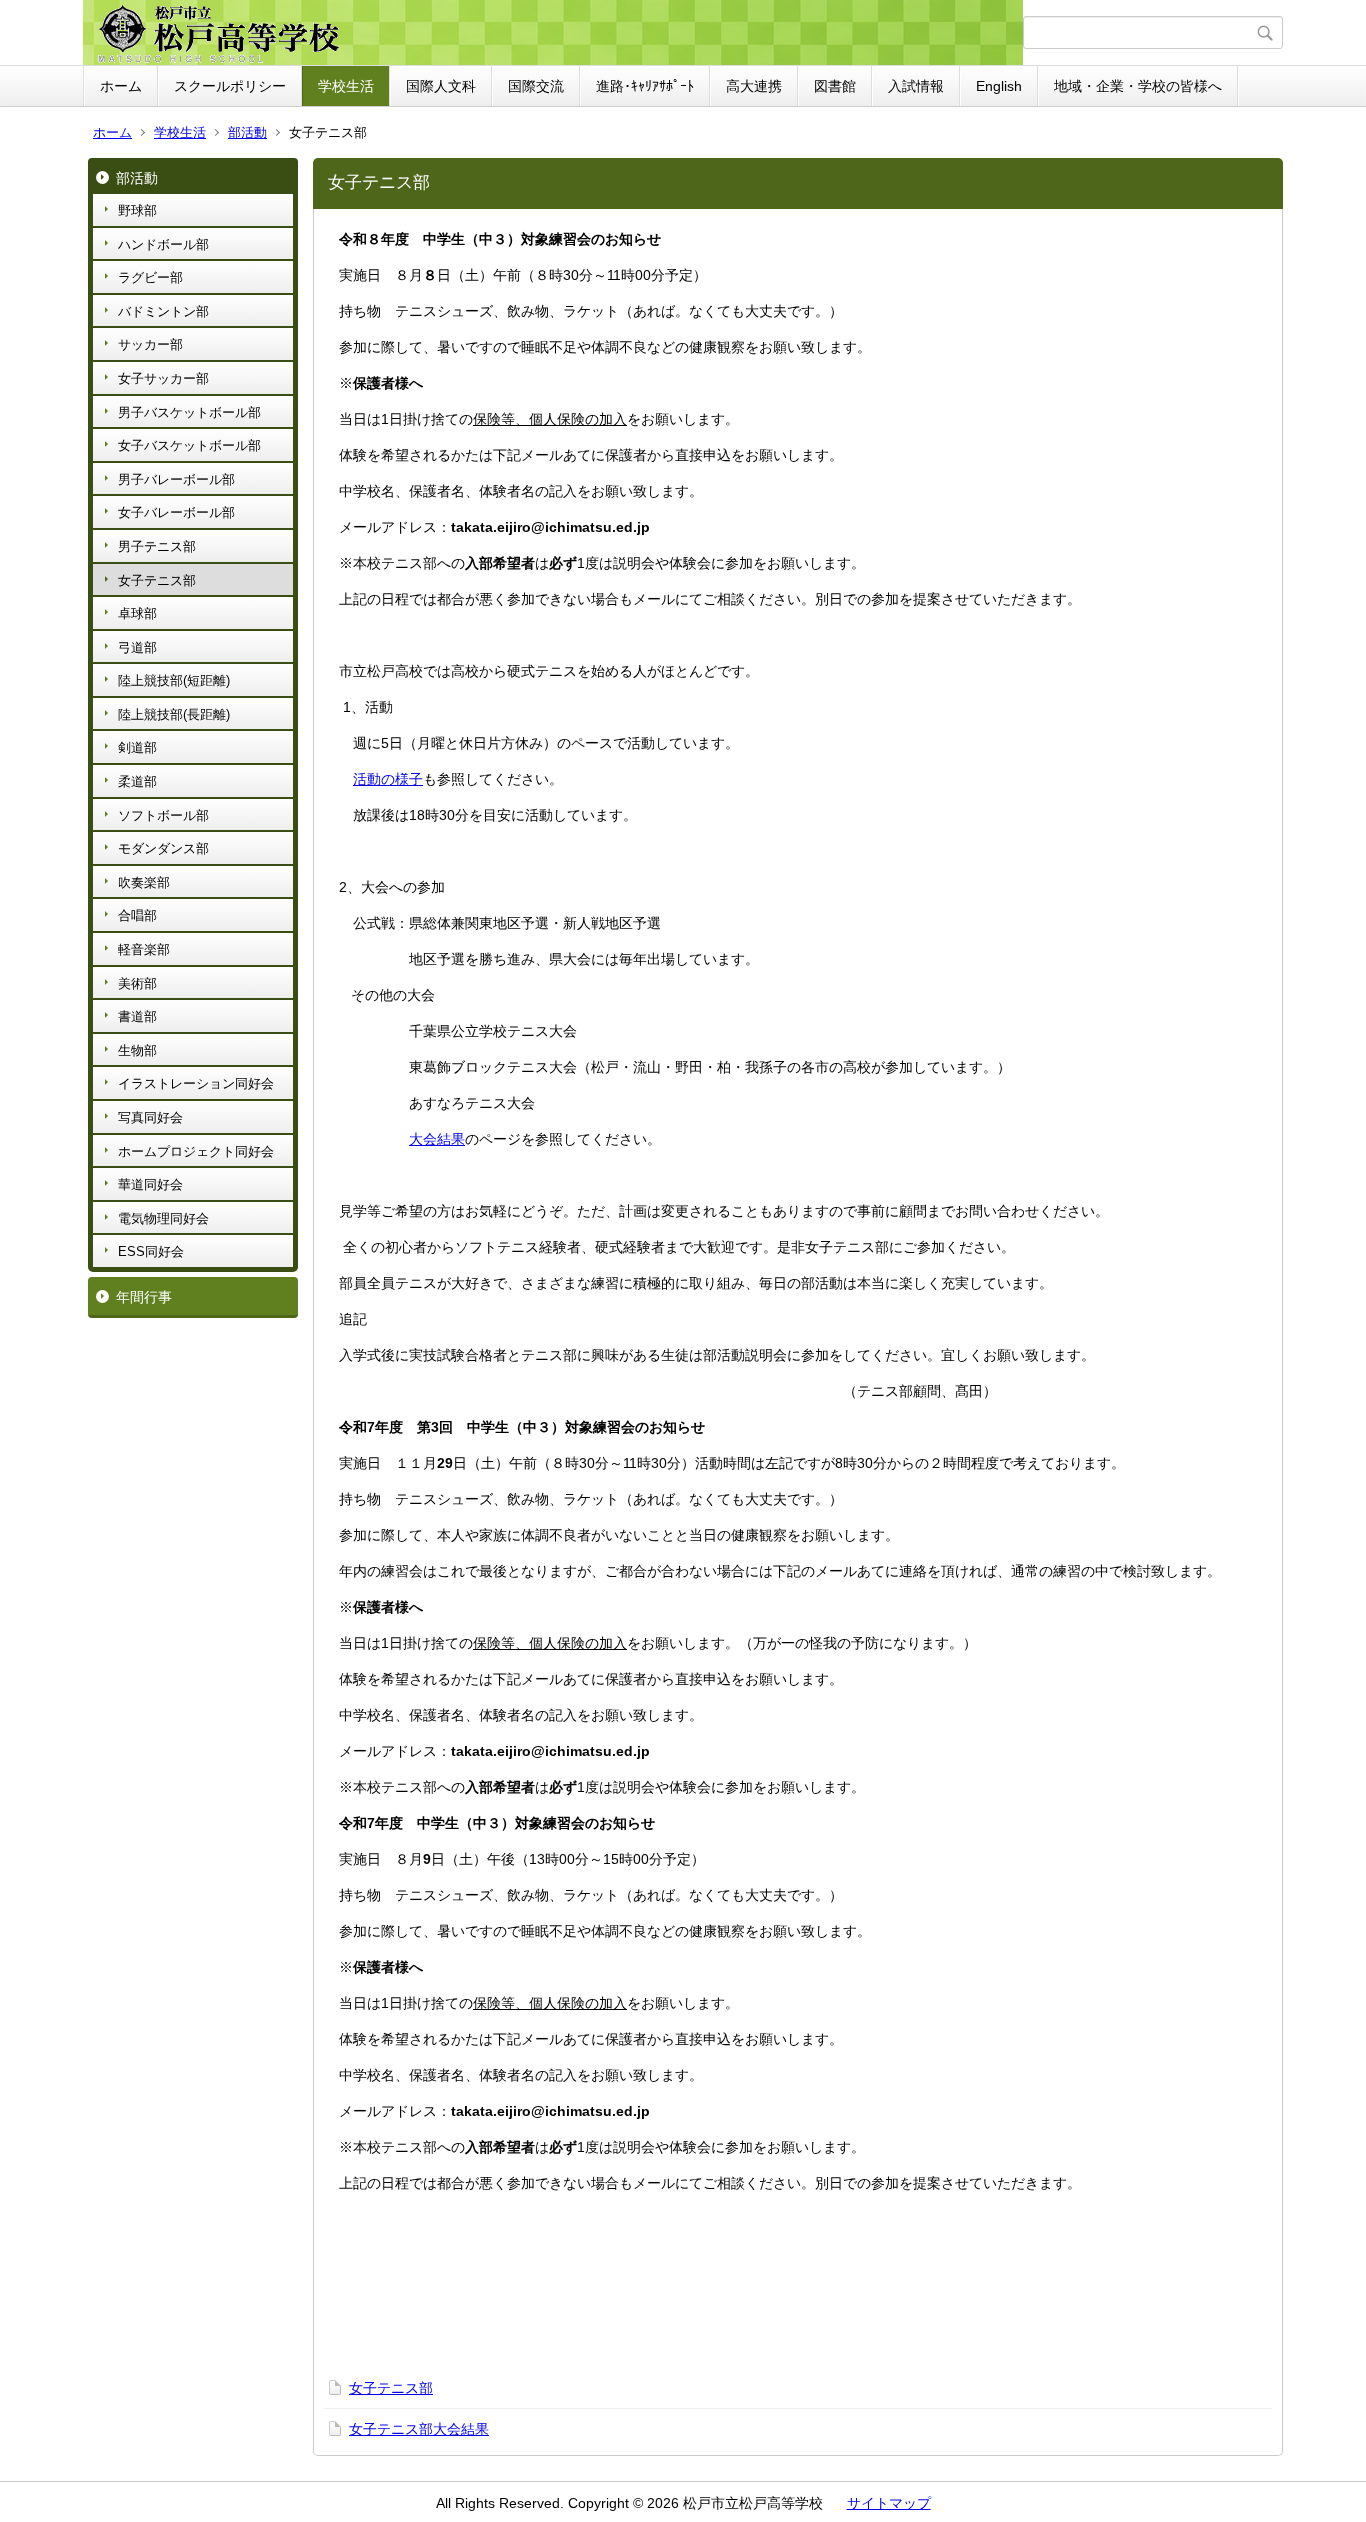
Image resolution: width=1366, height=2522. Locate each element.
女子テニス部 (157, 580)
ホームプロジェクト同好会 (196, 1151)
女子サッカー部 (163, 378)
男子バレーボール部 (176, 479)
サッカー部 (150, 344)
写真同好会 (150, 1117)
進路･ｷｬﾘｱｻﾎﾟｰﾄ (645, 86)
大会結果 (437, 1139)
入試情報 (916, 86)
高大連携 (754, 86)
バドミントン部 (163, 311)
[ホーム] (555, 33)
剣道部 (137, 747)
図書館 (835, 86)
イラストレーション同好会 (196, 1083)
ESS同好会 (151, 1251)
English (999, 86)
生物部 (137, 1050)
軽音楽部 (144, 949)
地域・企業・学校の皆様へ (1138, 86)
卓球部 (137, 613)
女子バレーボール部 (176, 512)
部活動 (247, 132)
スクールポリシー (230, 86)
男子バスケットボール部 (189, 412)
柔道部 (137, 781)
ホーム (121, 86)
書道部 (137, 1016)
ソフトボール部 (163, 815)
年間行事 (144, 1297)
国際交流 (536, 86)
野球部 (137, 210)
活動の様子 (388, 779)
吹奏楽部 (144, 882)
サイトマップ (889, 2503)
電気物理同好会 (163, 1218)
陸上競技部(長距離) (174, 714)
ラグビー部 (150, 277)
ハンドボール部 (163, 244)
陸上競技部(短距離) (174, 680)
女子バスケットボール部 (189, 445)
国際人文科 (441, 86)
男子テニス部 (157, 546)
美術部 (137, 983)
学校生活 (346, 86)
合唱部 (137, 915)
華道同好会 (150, 1184)
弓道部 (137, 647)
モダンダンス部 (163, 848)
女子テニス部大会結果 (419, 2429)
